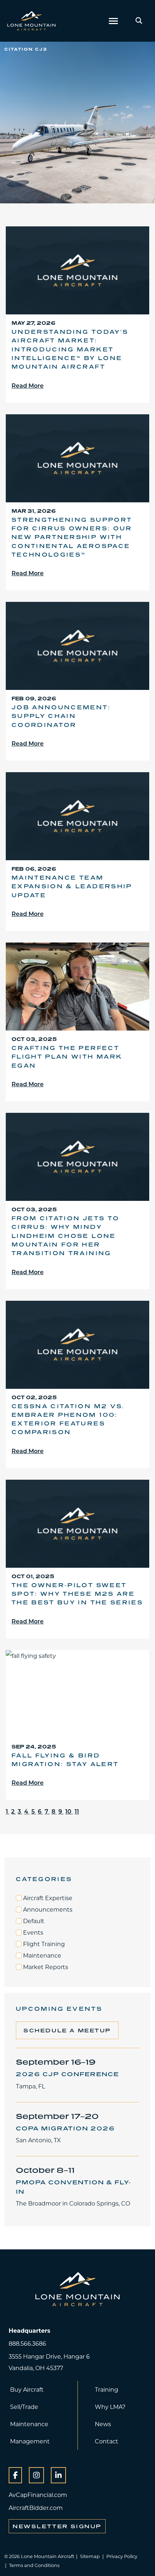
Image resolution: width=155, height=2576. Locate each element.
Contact (107, 2441)
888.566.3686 (27, 2343)
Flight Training (43, 1944)
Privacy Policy (122, 2556)
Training (107, 2389)
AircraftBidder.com (36, 2508)
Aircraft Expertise (47, 1898)
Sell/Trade (24, 2407)
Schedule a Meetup (67, 2030)
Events (32, 1932)
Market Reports (45, 1967)
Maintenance (41, 1955)
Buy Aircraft (27, 2389)
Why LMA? (110, 2407)
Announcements (47, 1909)
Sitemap (90, 2556)
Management (30, 2441)
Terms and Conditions (34, 2565)
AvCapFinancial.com (38, 2495)
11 (77, 1811)
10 (69, 1811)
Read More (28, 385)
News (103, 2424)
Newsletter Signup (57, 2526)
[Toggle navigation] (113, 21)
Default (33, 1921)
